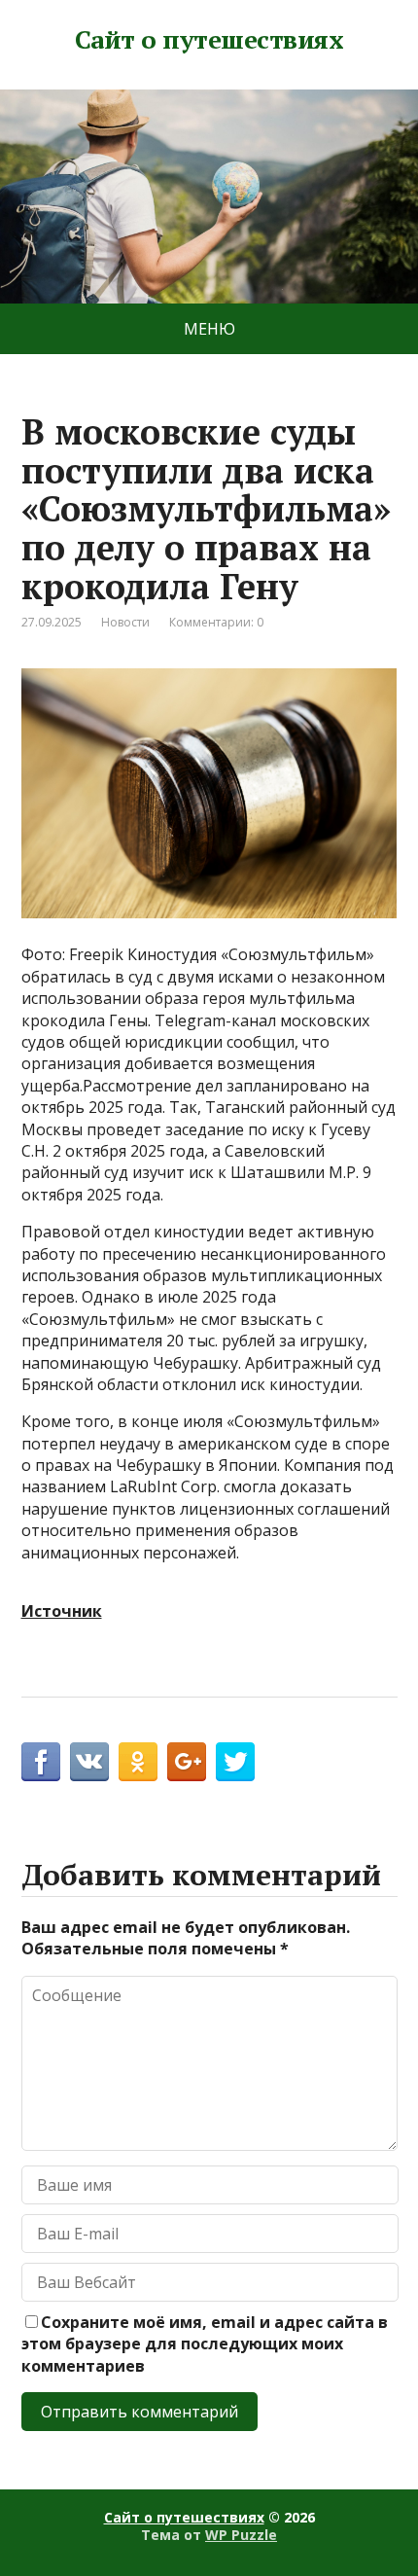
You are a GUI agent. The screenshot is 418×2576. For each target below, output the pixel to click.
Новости (125, 622)
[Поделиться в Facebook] (41, 1762)
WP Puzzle (241, 2535)
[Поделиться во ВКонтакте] (89, 1762)
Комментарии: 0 (216, 622)
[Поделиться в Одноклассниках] (138, 1762)
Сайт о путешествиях (209, 40)
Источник (62, 1611)
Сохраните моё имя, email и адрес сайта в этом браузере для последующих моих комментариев (205, 2344)
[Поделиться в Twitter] (235, 1762)
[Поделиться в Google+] (187, 1762)
